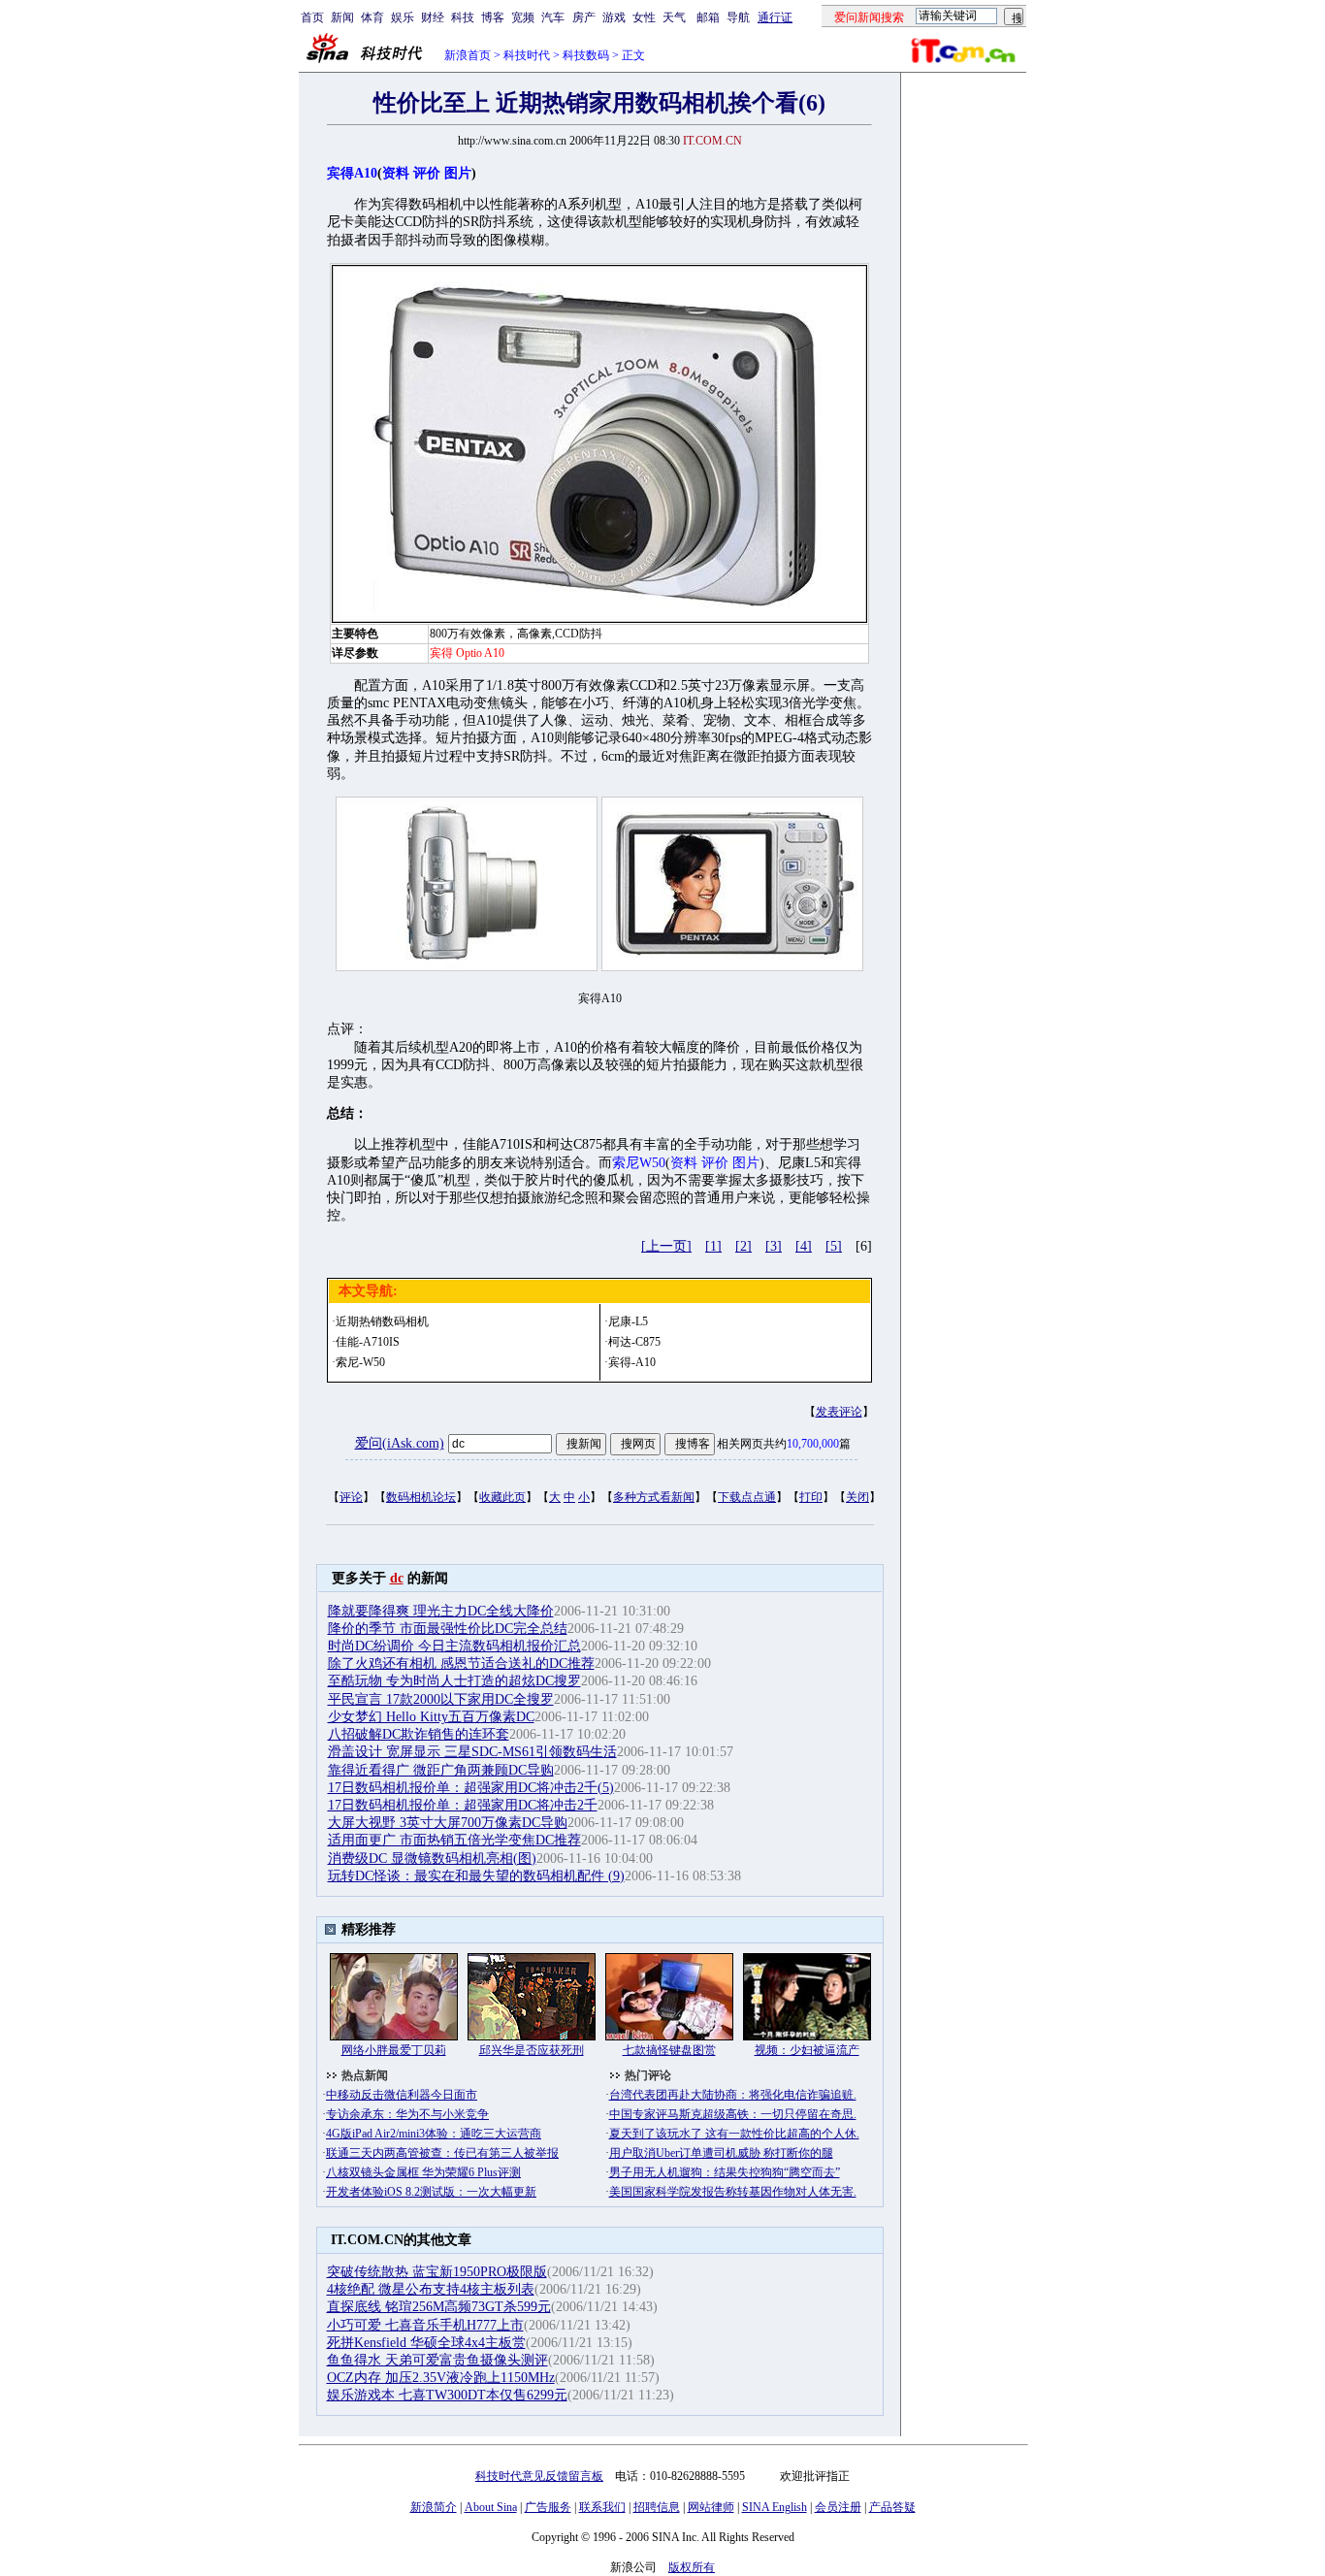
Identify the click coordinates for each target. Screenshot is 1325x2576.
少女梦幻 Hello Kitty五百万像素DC (431, 1717)
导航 (738, 17)
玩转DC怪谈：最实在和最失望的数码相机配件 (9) (476, 1876)
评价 (427, 173)
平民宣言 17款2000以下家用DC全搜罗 (441, 1699)
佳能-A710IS (368, 1342)
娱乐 (403, 17)
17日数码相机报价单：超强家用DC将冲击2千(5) (471, 1788)
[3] (774, 1246)
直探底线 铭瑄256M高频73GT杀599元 (439, 2307)
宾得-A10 (632, 1362)
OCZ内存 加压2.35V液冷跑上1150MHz (441, 2378)
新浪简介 (434, 2507)
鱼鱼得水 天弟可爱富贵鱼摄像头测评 (437, 2360)
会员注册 (838, 2507)
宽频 (523, 17)
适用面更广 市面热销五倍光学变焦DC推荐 (454, 1840)
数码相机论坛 (421, 1497)
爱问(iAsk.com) (400, 1443)
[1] (713, 1246)
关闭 (857, 1497)
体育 (372, 17)
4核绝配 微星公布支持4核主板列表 (431, 2289)
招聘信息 (657, 2507)
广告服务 (548, 2507)
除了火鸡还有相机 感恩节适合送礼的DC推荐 (461, 1663)
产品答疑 (892, 2507)
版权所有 (692, 2567)
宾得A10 (352, 173)
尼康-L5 (628, 1321)
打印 (811, 1497)
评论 (351, 1497)
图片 (458, 173)
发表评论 (839, 1412)
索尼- (349, 1362)
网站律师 (711, 2507)
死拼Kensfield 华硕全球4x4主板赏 (426, 2343)
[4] (804, 1246)
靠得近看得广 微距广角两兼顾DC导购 (441, 1770)
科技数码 (586, 55)
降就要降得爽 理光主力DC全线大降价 (441, 1611)
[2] (743, 1246)
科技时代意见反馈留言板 (539, 2476)
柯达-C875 (634, 1342)
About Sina (491, 2507)
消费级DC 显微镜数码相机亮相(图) (432, 1859)
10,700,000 (813, 1444)
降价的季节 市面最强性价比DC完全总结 (448, 1629)
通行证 (775, 17)
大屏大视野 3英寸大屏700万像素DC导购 (448, 1823)
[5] (834, 1246)
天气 (674, 17)
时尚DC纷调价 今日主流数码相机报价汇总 (454, 1646)
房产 (584, 17)
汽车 (553, 17)
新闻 (342, 17)
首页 (312, 17)
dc (397, 1578)
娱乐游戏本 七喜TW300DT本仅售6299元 (447, 2395)
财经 (433, 17)
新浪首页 (468, 55)
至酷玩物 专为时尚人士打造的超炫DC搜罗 (454, 1681)
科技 (463, 17)
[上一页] (666, 1246)
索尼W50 (639, 1163)
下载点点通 (747, 1497)
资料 (396, 173)
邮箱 (708, 17)
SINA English (775, 2507)
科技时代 (527, 55)
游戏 (614, 17)
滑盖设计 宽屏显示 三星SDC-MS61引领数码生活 (472, 1752)
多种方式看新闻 (654, 1497)
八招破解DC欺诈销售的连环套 (419, 1734)
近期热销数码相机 (382, 1321)
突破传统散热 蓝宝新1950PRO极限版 (437, 2272)
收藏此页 (502, 1497)
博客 (493, 17)
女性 (644, 17)
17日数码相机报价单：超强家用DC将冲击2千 (463, 1805)
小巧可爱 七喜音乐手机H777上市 (425, 2325)
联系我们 (602, 2507)
